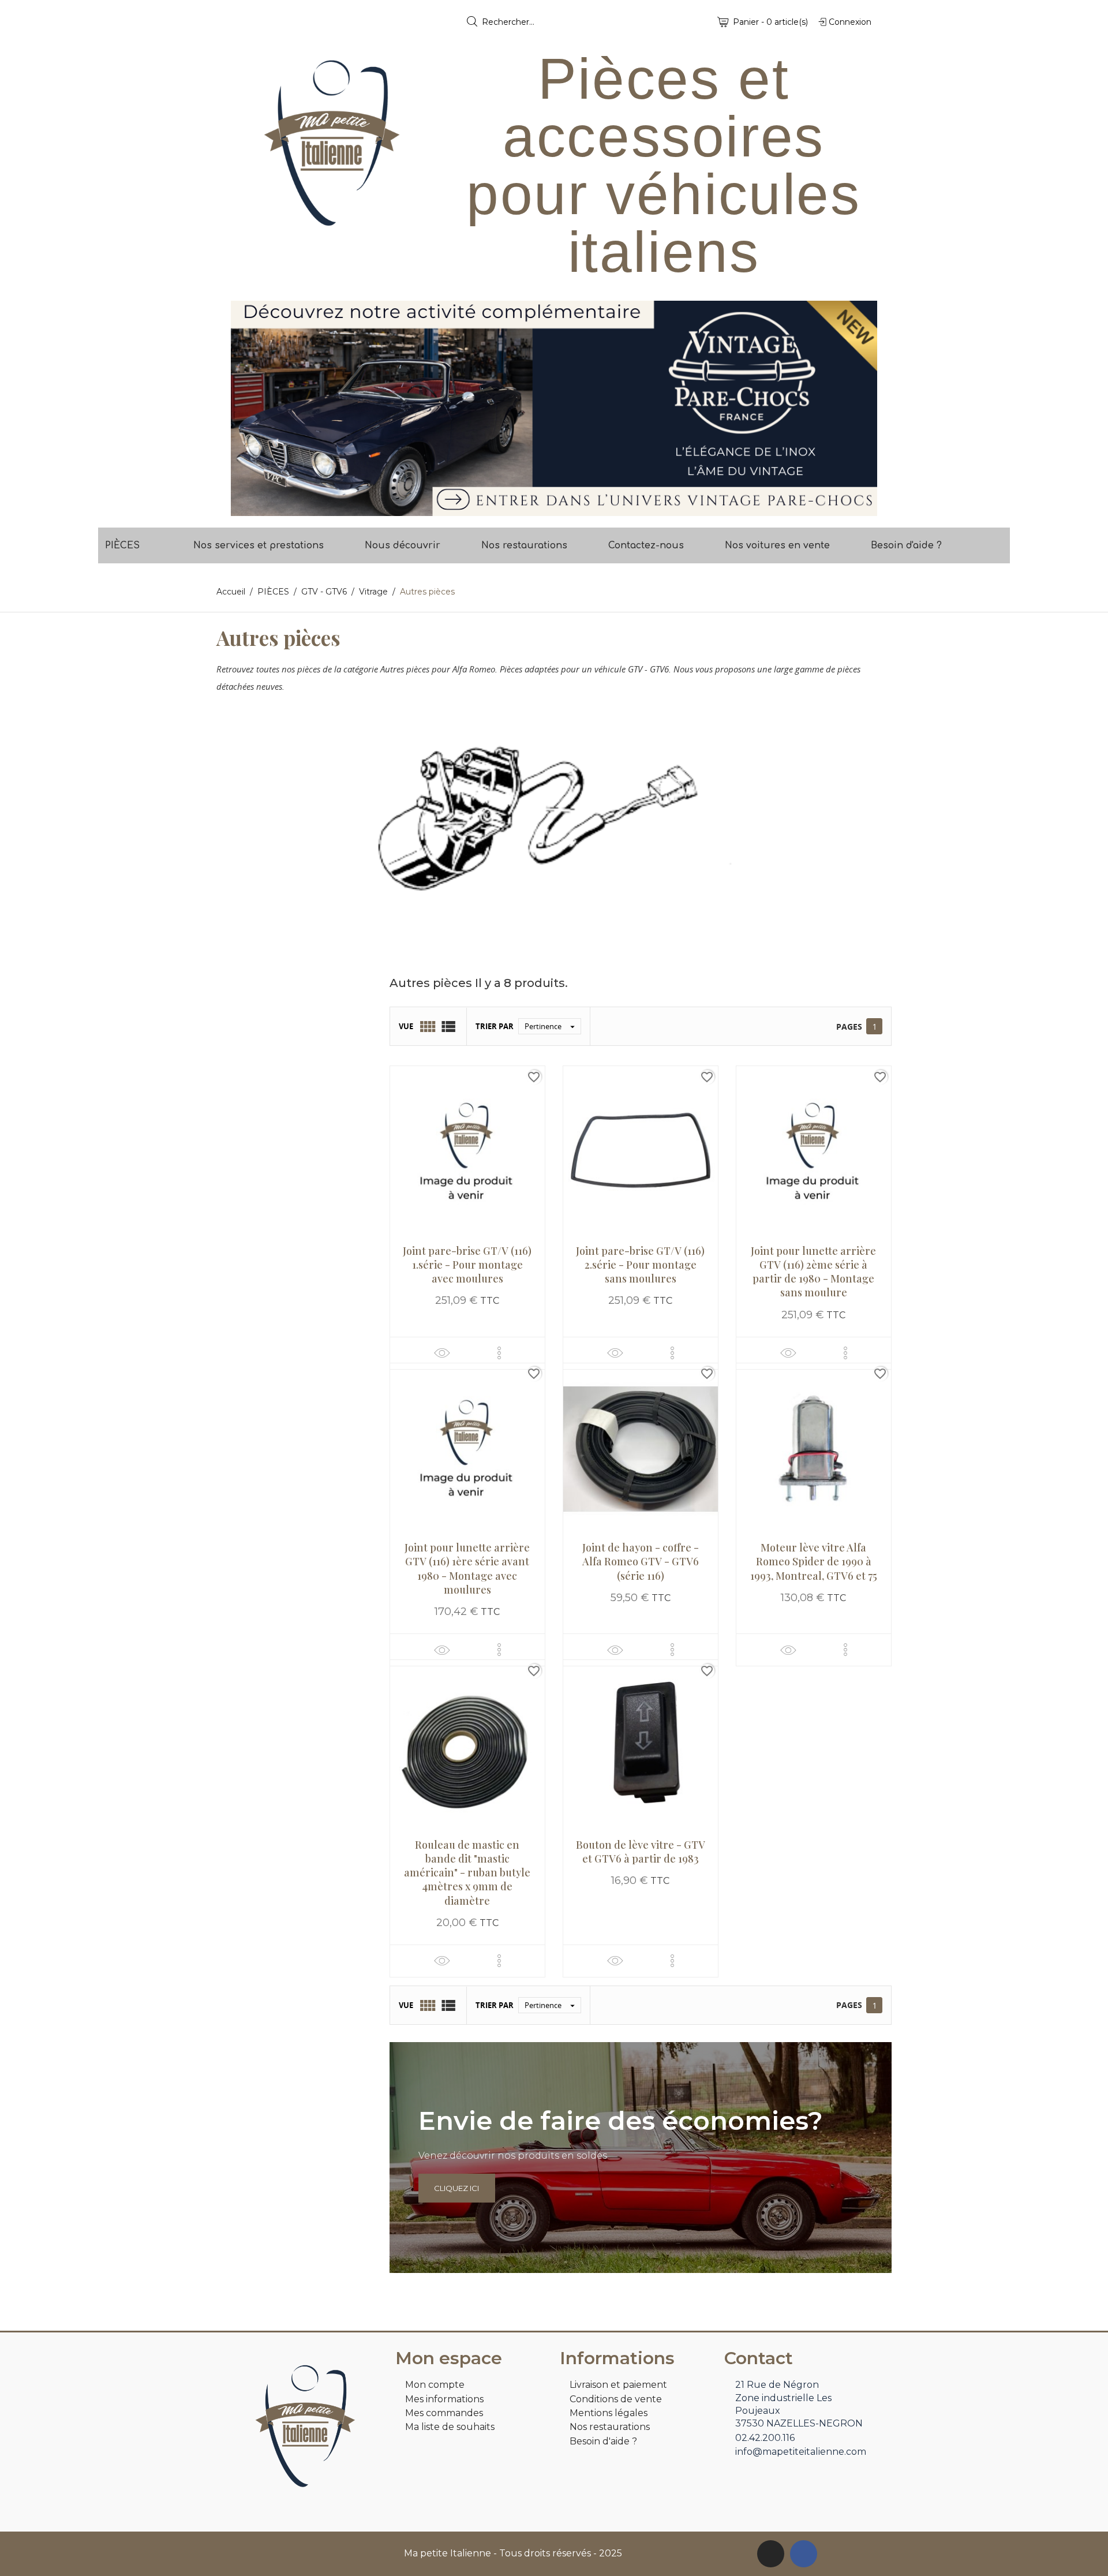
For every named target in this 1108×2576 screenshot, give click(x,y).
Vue (406, 1026)
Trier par (495, 1026)
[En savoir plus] (499, 1353)
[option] (554, 408)
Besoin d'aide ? (906, 545)
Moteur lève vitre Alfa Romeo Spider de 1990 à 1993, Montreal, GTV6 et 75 (814, 1562)
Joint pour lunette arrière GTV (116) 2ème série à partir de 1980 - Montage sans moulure (813, 1272)
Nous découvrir (403, 545)
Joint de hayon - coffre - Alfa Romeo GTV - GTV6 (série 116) (641, 1562)
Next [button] (860, 408)
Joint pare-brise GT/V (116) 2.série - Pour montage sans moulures (640, 1265)
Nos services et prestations (259, 545)
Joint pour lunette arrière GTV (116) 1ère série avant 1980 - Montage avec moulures (467, 1569)
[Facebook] (804, 2554)
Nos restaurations (524, 545)
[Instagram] (771, 2554)
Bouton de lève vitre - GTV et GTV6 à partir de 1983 (641, 1852)
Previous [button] (248, 408)
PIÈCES (122, 545)
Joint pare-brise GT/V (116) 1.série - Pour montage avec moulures (467, 1265)
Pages (849, 1027)
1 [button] (548, 507)
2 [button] (560, 507)
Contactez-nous (646, 545)
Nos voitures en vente (777, 545)
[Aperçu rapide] (442, 1353)
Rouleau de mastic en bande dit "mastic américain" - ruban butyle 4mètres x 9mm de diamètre (467, 1873)
